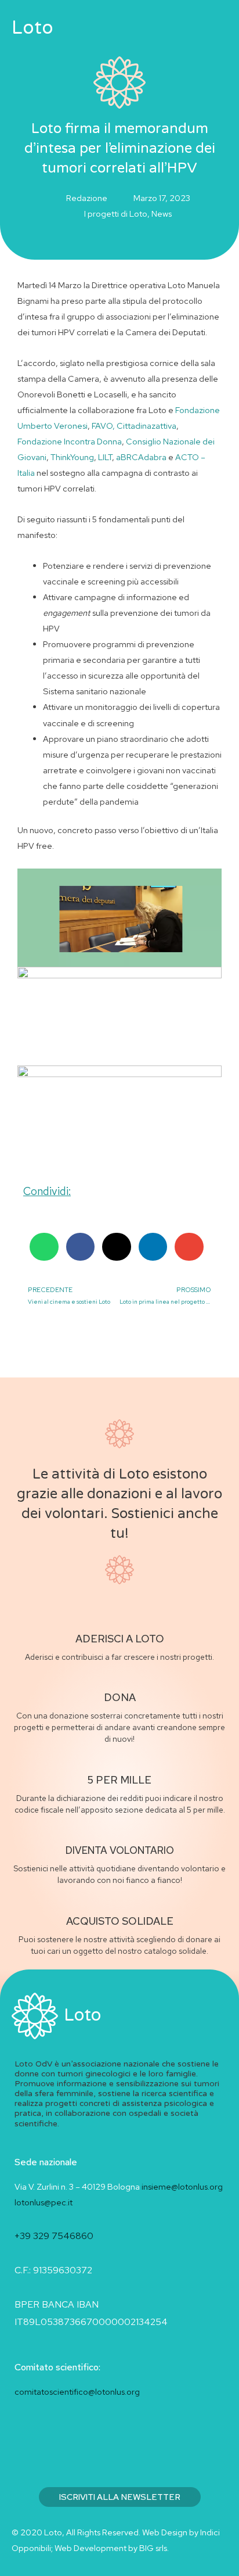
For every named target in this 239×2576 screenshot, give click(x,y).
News (162, 214)
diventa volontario (120, 1850)
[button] (181, 28)
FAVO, (103, 426)
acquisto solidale (120, 1921)
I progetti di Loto (116, 214)
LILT (105, 457)
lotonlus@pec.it (44, 2202)
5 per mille (119, 1780)
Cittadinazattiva (146, 426)
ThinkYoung (72, 457)
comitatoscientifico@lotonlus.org (77, 2392)
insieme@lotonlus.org (182, 2186)
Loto (32, 28)
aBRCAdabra (141, 457)
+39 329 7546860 (54, 2236)
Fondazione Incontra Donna (70, 441)
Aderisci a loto (120, 1639)
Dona (120, 1697)
